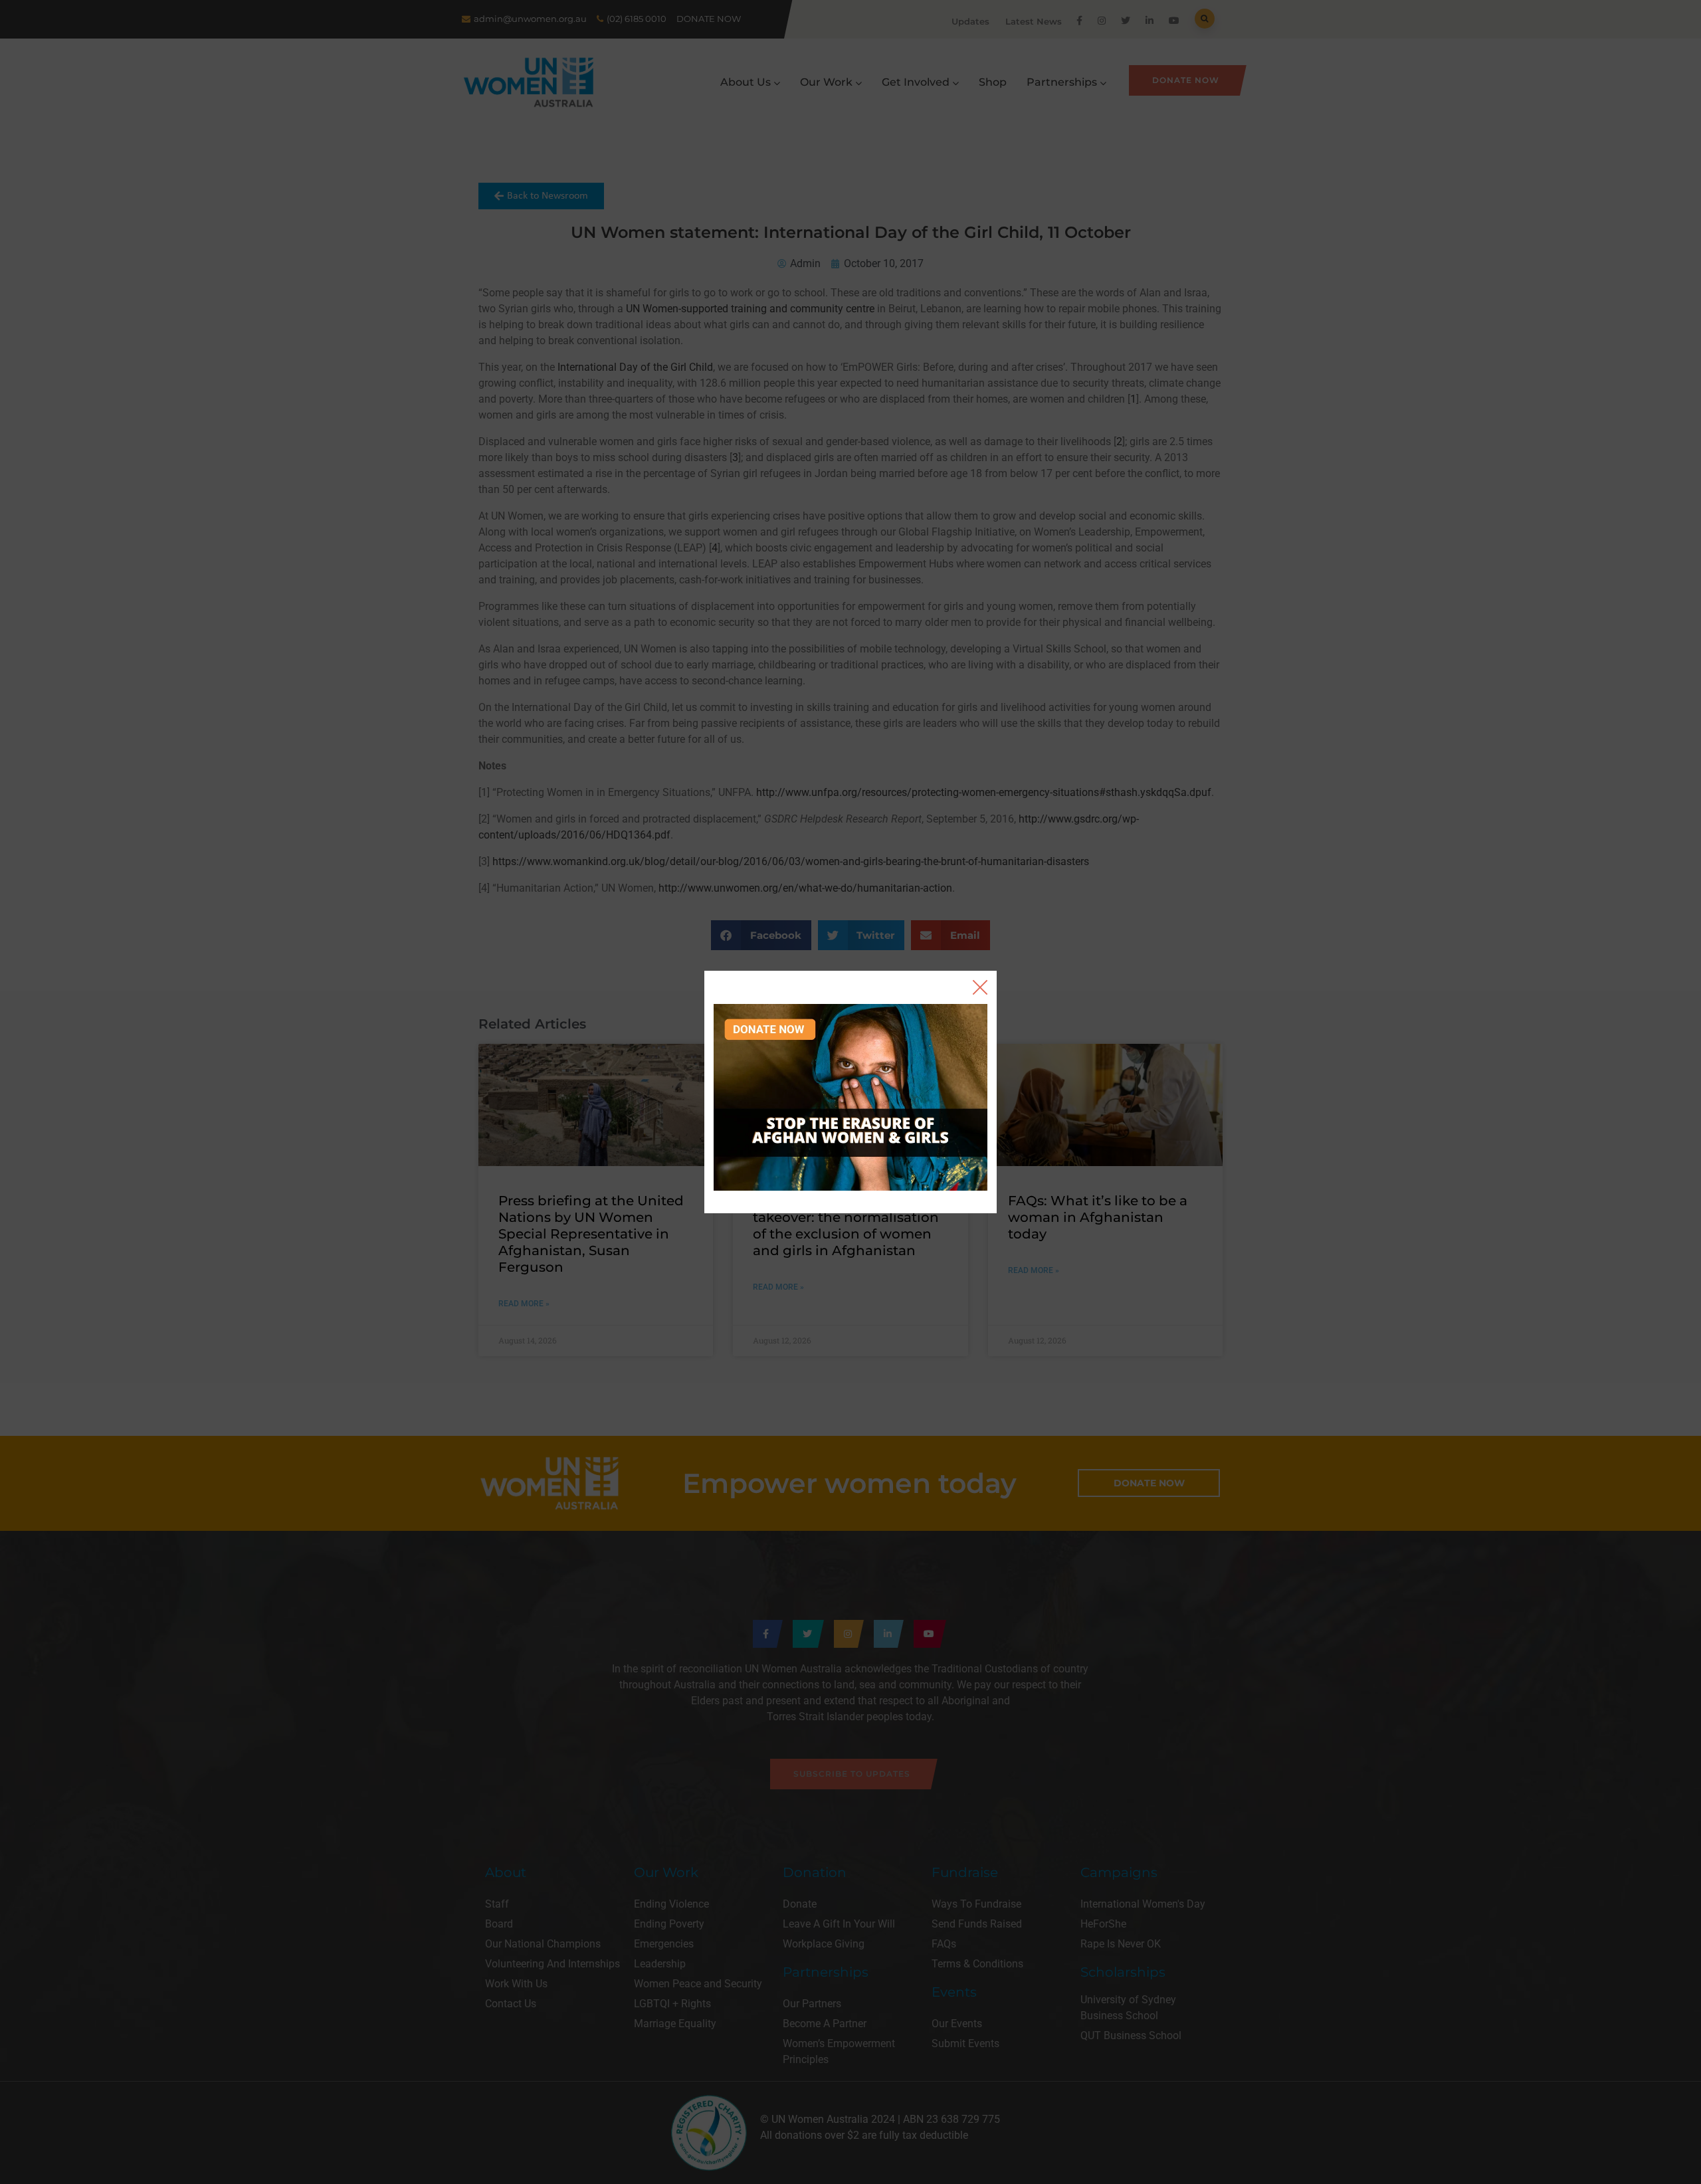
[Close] (980, 987)
